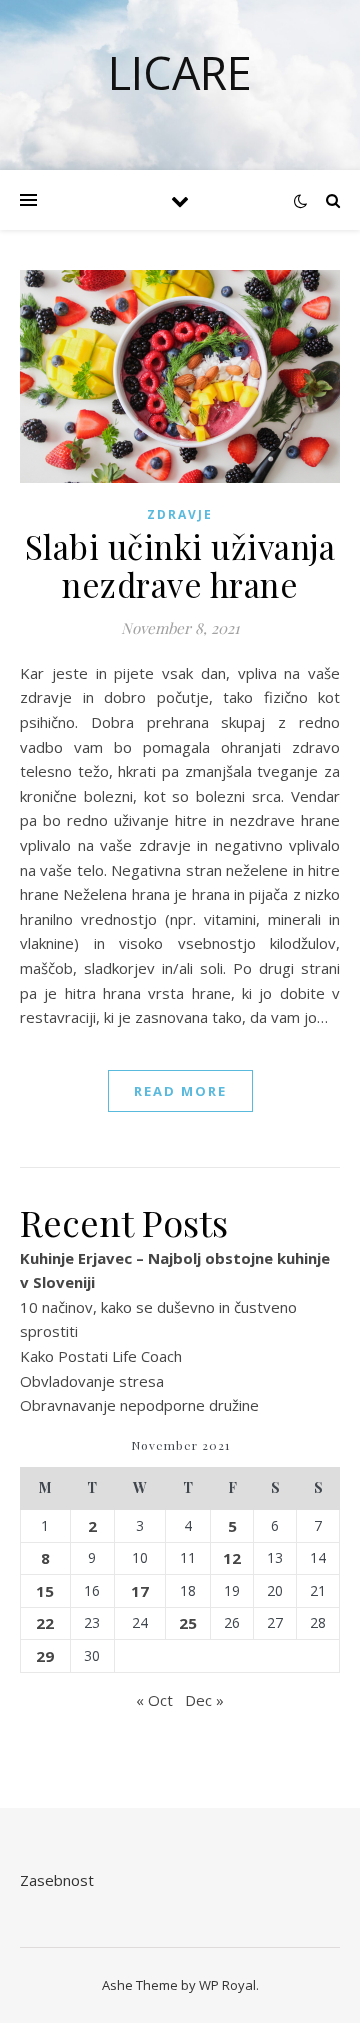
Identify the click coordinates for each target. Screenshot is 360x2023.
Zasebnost (57, 1880)
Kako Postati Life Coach (101, 1356)
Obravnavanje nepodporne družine (139, 1405)
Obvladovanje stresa (92, 1381)
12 (232, 1558)
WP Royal (227, 1985)
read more (180, 1091)
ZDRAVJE (180, 514)
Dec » (204, 1700)
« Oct (154, 1700)
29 (45, 1656)
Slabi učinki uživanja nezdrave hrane (180, 565)
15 (45, 1591)
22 (45, 1623)
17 (140, 1591)
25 (188, 1623)
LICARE (180, 72)
